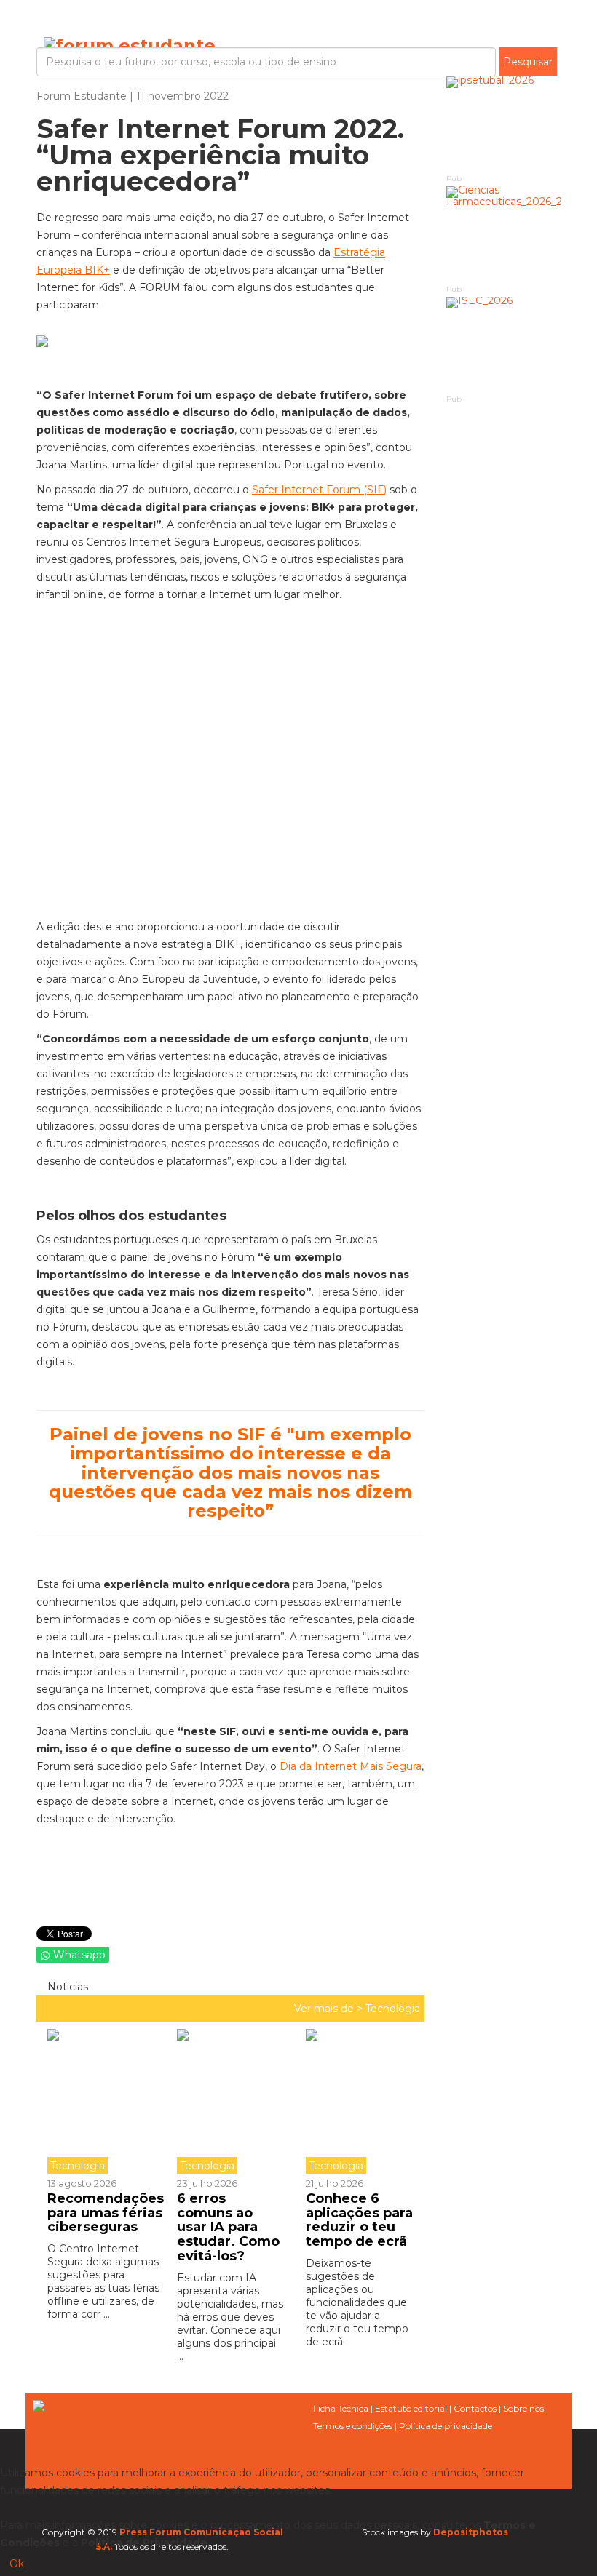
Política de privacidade (446, 2426)
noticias (66, 1987)
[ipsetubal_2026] (504, 124)
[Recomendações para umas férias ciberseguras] (107, 2102)
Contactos (475, 2408)
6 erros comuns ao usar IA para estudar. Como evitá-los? (228, 2227)
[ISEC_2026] (504, 344)
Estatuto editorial (411, 2408)
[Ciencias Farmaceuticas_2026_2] (504, 234)
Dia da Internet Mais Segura (351, 1766)
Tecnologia (393, 2009)
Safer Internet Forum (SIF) (319, 490)
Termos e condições (353, 2426)
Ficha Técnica (341, 2408)
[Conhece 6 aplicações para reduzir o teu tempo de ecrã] (360, 2102)
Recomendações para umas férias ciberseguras (106, 2213)
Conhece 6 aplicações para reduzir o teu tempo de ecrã (359, 2220)
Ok (17, 2564)
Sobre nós (523, 2408)
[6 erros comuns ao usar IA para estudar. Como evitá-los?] (231, 2102)
